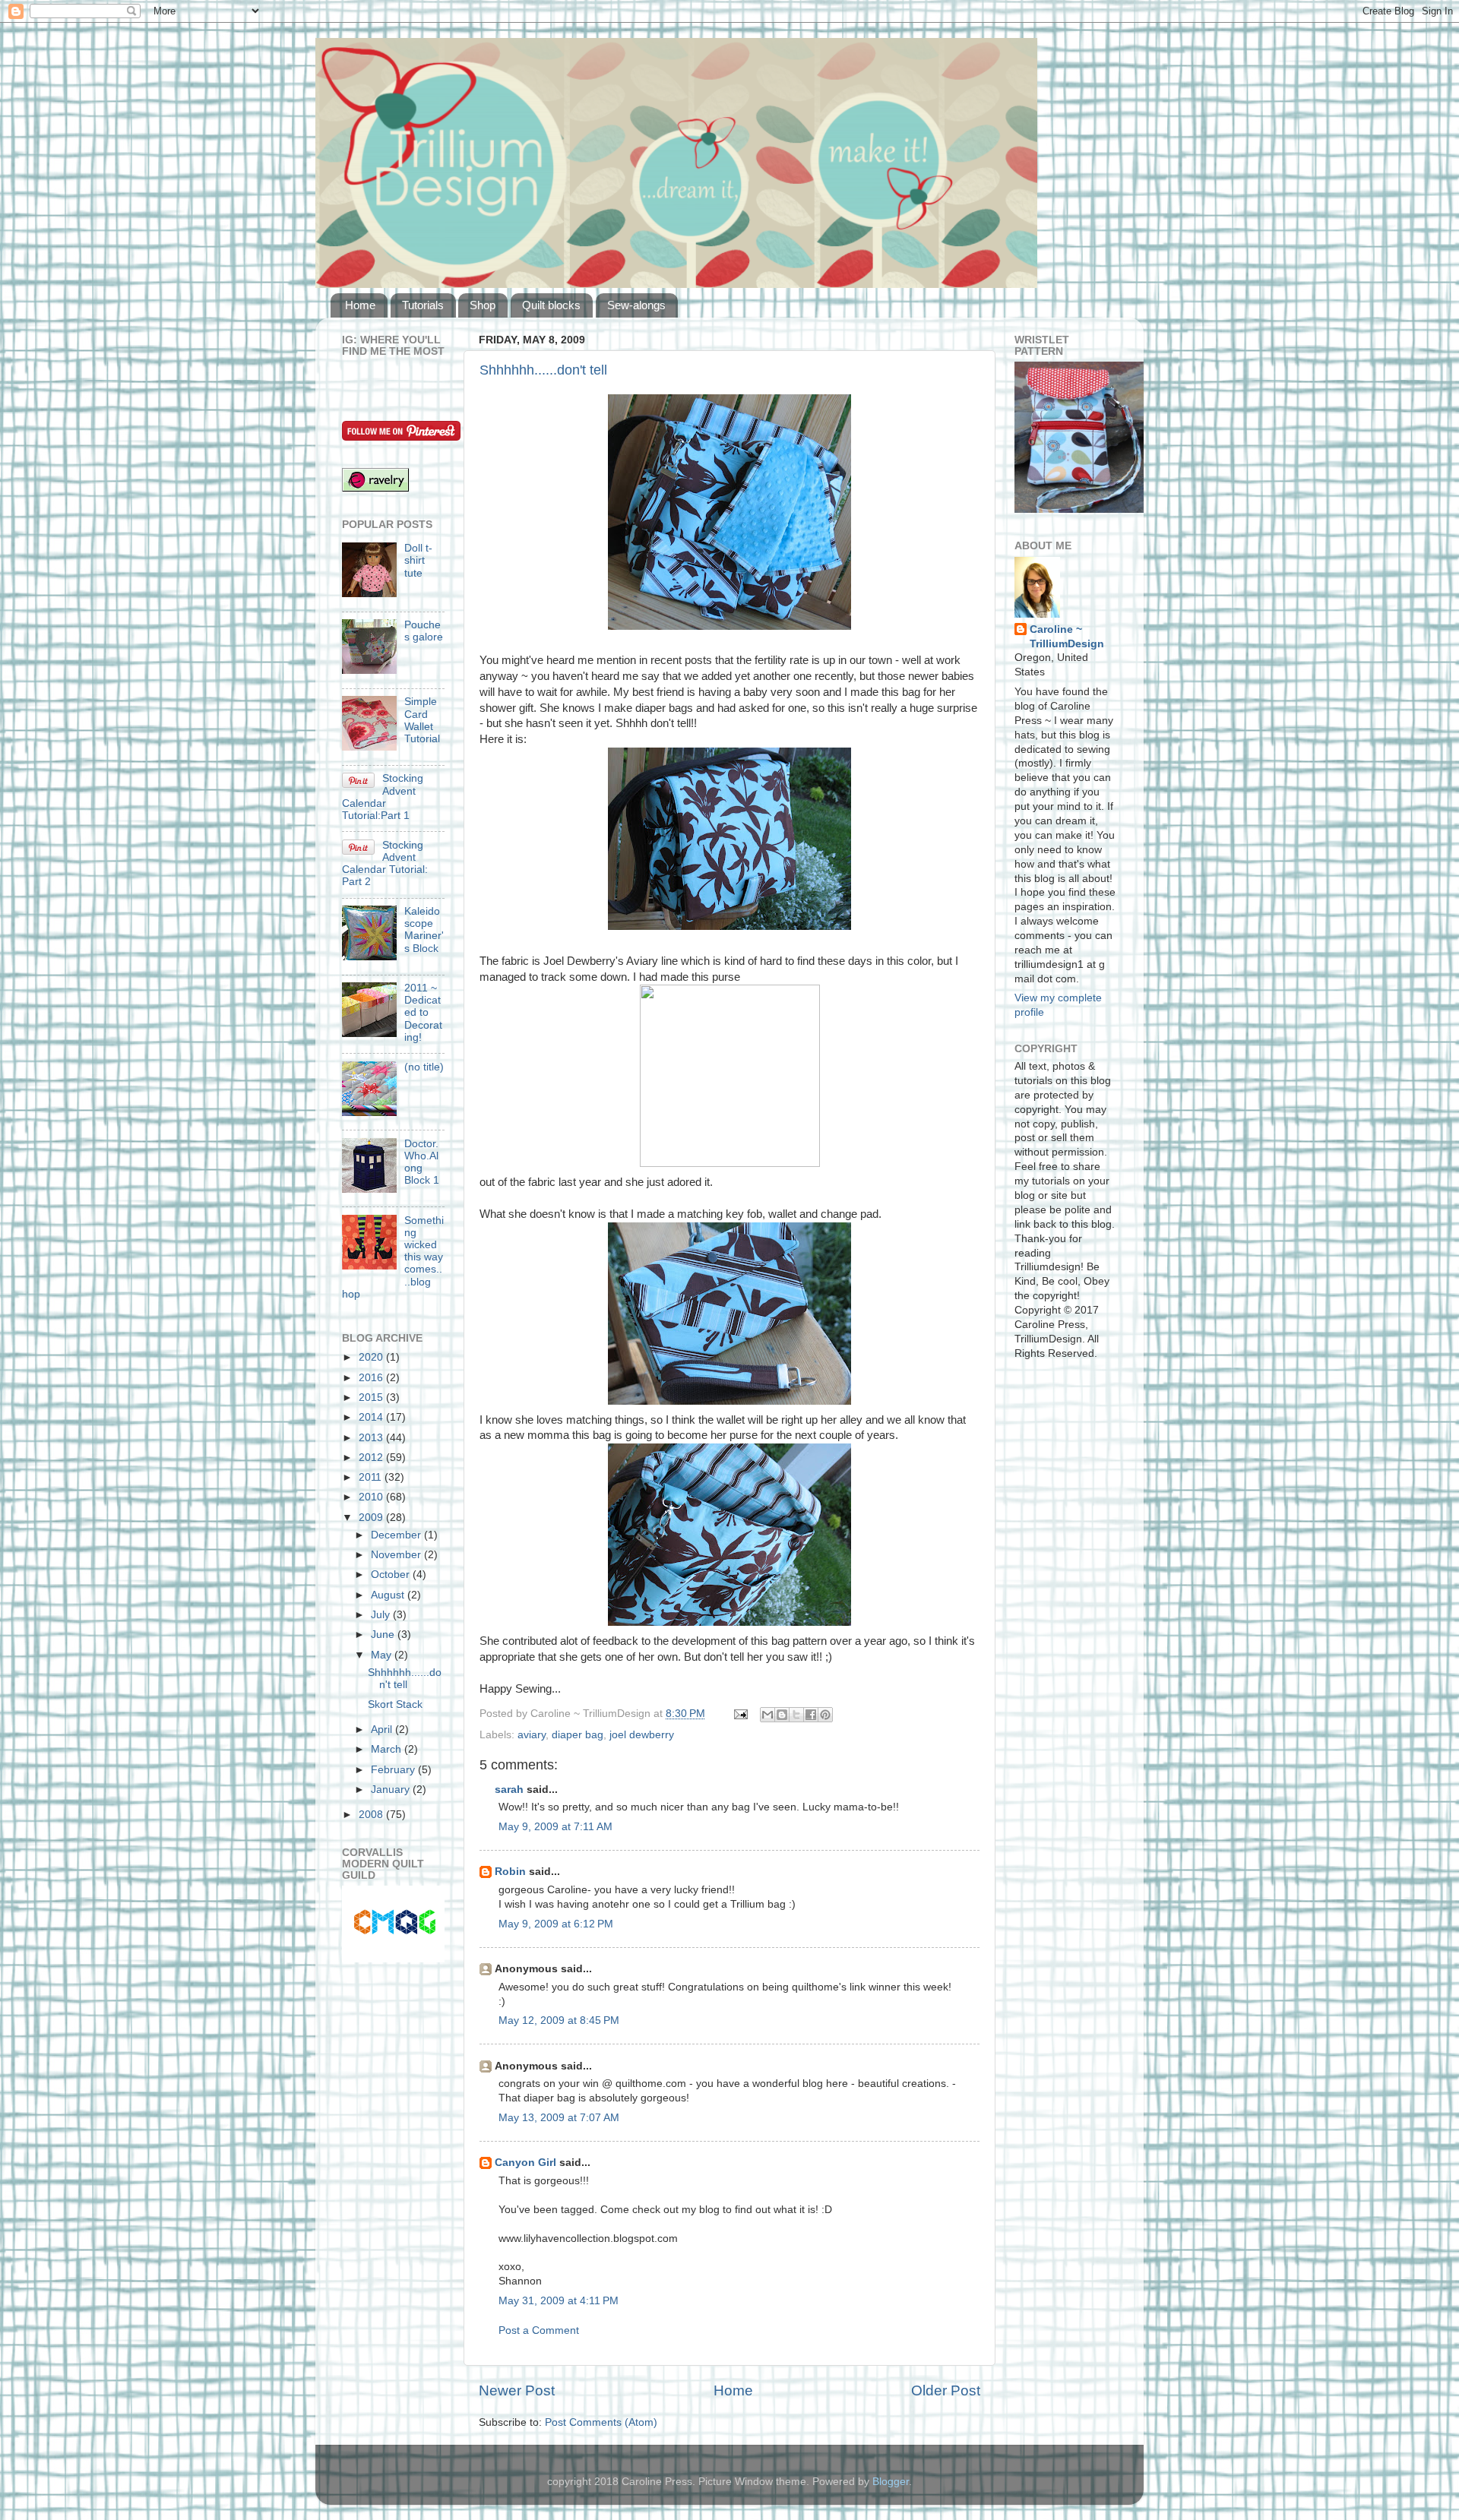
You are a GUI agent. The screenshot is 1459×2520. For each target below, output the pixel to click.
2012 (372, 1458)
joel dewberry (642, 1735)
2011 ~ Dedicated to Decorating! (423, 1013)
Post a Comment (539, 2330)
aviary (532, 1735)
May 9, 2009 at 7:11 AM (555, 1827)
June (384, 1635)
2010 (372, 1497)
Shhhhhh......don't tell (543, 370)
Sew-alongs (636, 305)
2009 (372, 1518)
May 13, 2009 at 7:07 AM (559, 2118)
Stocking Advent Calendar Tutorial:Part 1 (383, 797)
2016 (372, 1378)
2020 (372, 1357)
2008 (372, 1815)
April (383, 1730)
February (394, 1770)
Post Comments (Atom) (601, 2422)
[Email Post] (740, 1714)
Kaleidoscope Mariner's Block (424, 930)
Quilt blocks (551, 305)
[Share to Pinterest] (825, 1715)
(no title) (424, 1067)
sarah (509, 1790)
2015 (372, 1398)
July (382, 1615)
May (383, 1655)
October (392, 1575)
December (397, 1535)
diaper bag (578, 1735)
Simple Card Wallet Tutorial (422, 720)
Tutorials (423, 305)
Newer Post (517, 2390)
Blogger (891, 2482)
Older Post (946, 2390)
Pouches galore (424, 631)
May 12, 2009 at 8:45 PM (559, 2020)
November (397, 1555)
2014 (372, 1417)
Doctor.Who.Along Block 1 (422, 1162)
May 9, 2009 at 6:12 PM (556, 1924)
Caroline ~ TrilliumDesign (1067, 637)
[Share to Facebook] (811, 1715)
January (392, 1790)
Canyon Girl (525, 2163)
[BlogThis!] (782, 1715)
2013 (372, 1438)
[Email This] (767, 1715)
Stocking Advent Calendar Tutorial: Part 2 (385, 864)
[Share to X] (796, 1715)
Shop (483, 305)
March (388, 1749)
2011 (372, 1477)
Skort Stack (395, 1704)
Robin (510, 1872)
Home (360, 305)
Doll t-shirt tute (418, 560)
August (389, 1595)
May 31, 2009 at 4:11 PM (559, 2301)
